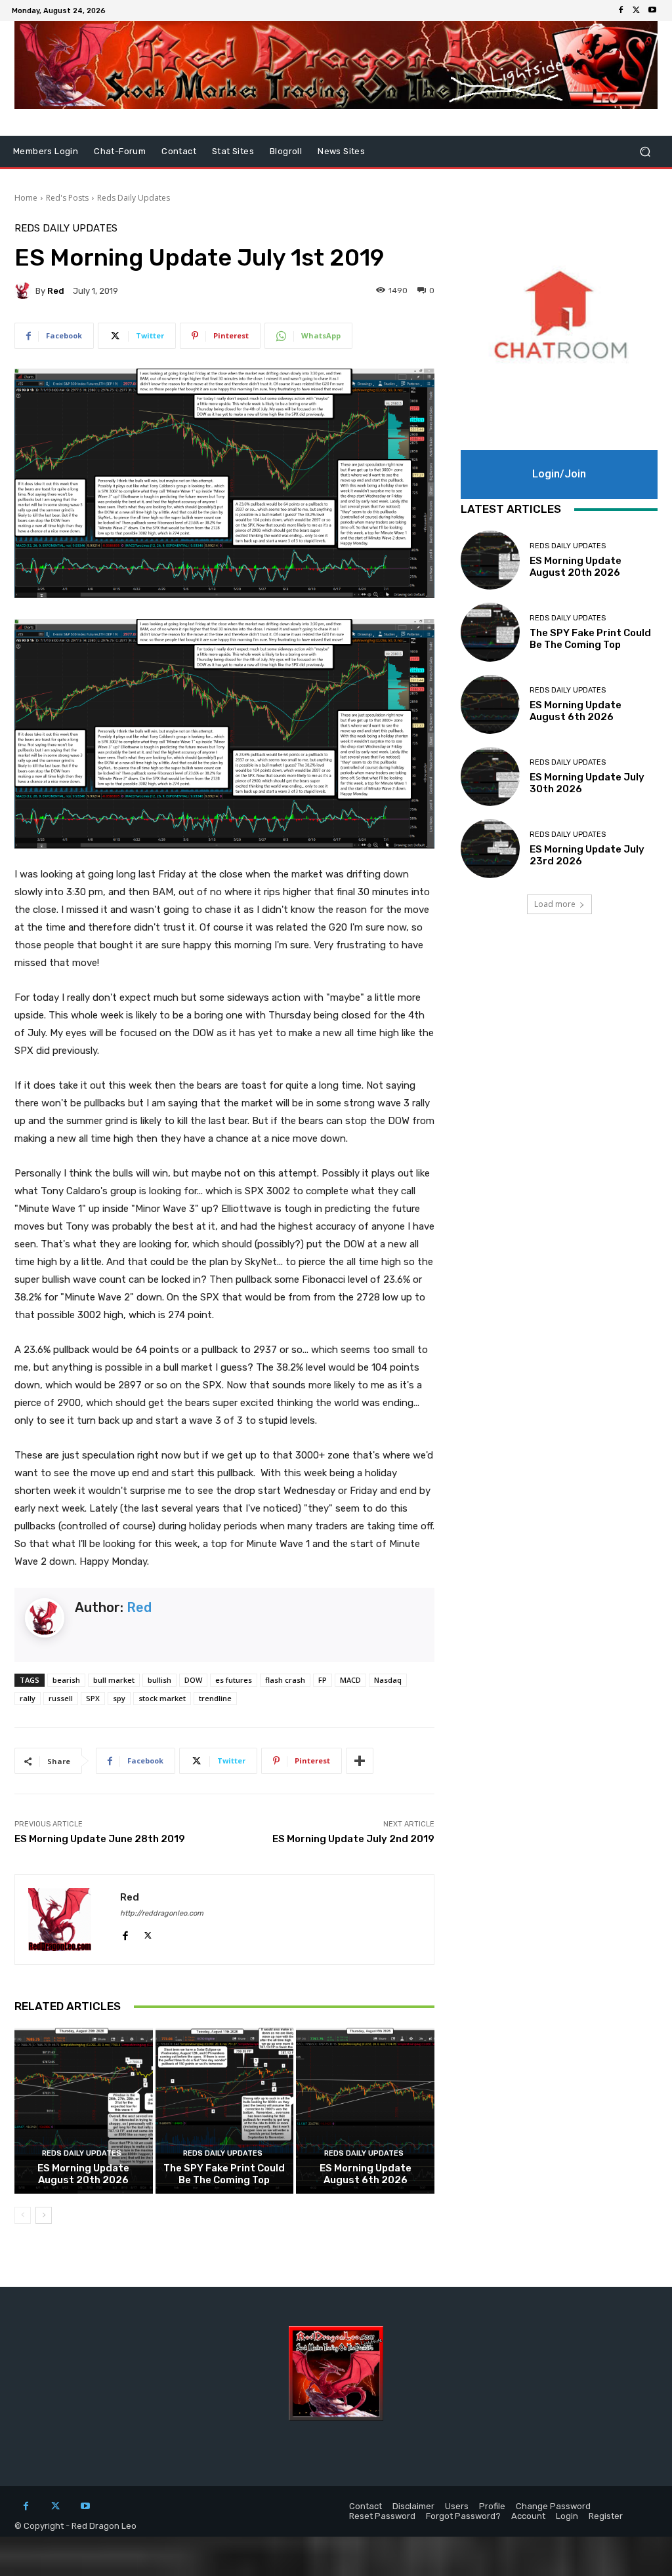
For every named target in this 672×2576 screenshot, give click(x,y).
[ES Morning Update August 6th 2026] (365, 2111)
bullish (159, 1680)
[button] (645, 152)
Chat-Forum (120, 151)
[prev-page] (23, 2215)
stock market (162, 1698)
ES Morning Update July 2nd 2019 (353, 1839)
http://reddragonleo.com (162, 1913)
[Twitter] (637, 10)
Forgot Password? (463, 2516)
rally (28, 1698)
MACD (350, 1680)
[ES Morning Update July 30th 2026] (490, 776)
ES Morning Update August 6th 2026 (366, 2174)
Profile (492, 2506)
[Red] (25, 291)
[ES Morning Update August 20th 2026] (84, 2111)
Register (606, 2516)
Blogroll (286, 151)
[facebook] (125, 1932)
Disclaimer (413, 2506)
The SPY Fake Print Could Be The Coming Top (224, 2174)
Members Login (46, 151)
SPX (93, 1698)
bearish (66, 1680)
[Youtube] (652, 10)
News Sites (341, 151)
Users (457, 2506)
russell (61, 1698)
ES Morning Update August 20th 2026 (83, 2174)
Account (528, 2516)
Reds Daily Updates (134, 198)
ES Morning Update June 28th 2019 (100, 1839)
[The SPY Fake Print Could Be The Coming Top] (225, 2111)
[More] (360, 1761)
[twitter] (148, 1932)
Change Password (553, 2506)
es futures (234, 1680)
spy (119, 1698)
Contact (179, 151)
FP (323, 1680)
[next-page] (44, 2215)
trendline (215, 1698)
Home (26, 198)
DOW (193, 1680)
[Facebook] (621, 10)
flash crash (285, 1680)
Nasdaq (388, 1680)
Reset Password (382, 2516)
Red (56, 291)
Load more (555, 904)
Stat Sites (233, 151)
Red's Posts (67, 198)
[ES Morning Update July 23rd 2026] (490, 849)
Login (567, 2516)
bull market (114, 1680)
